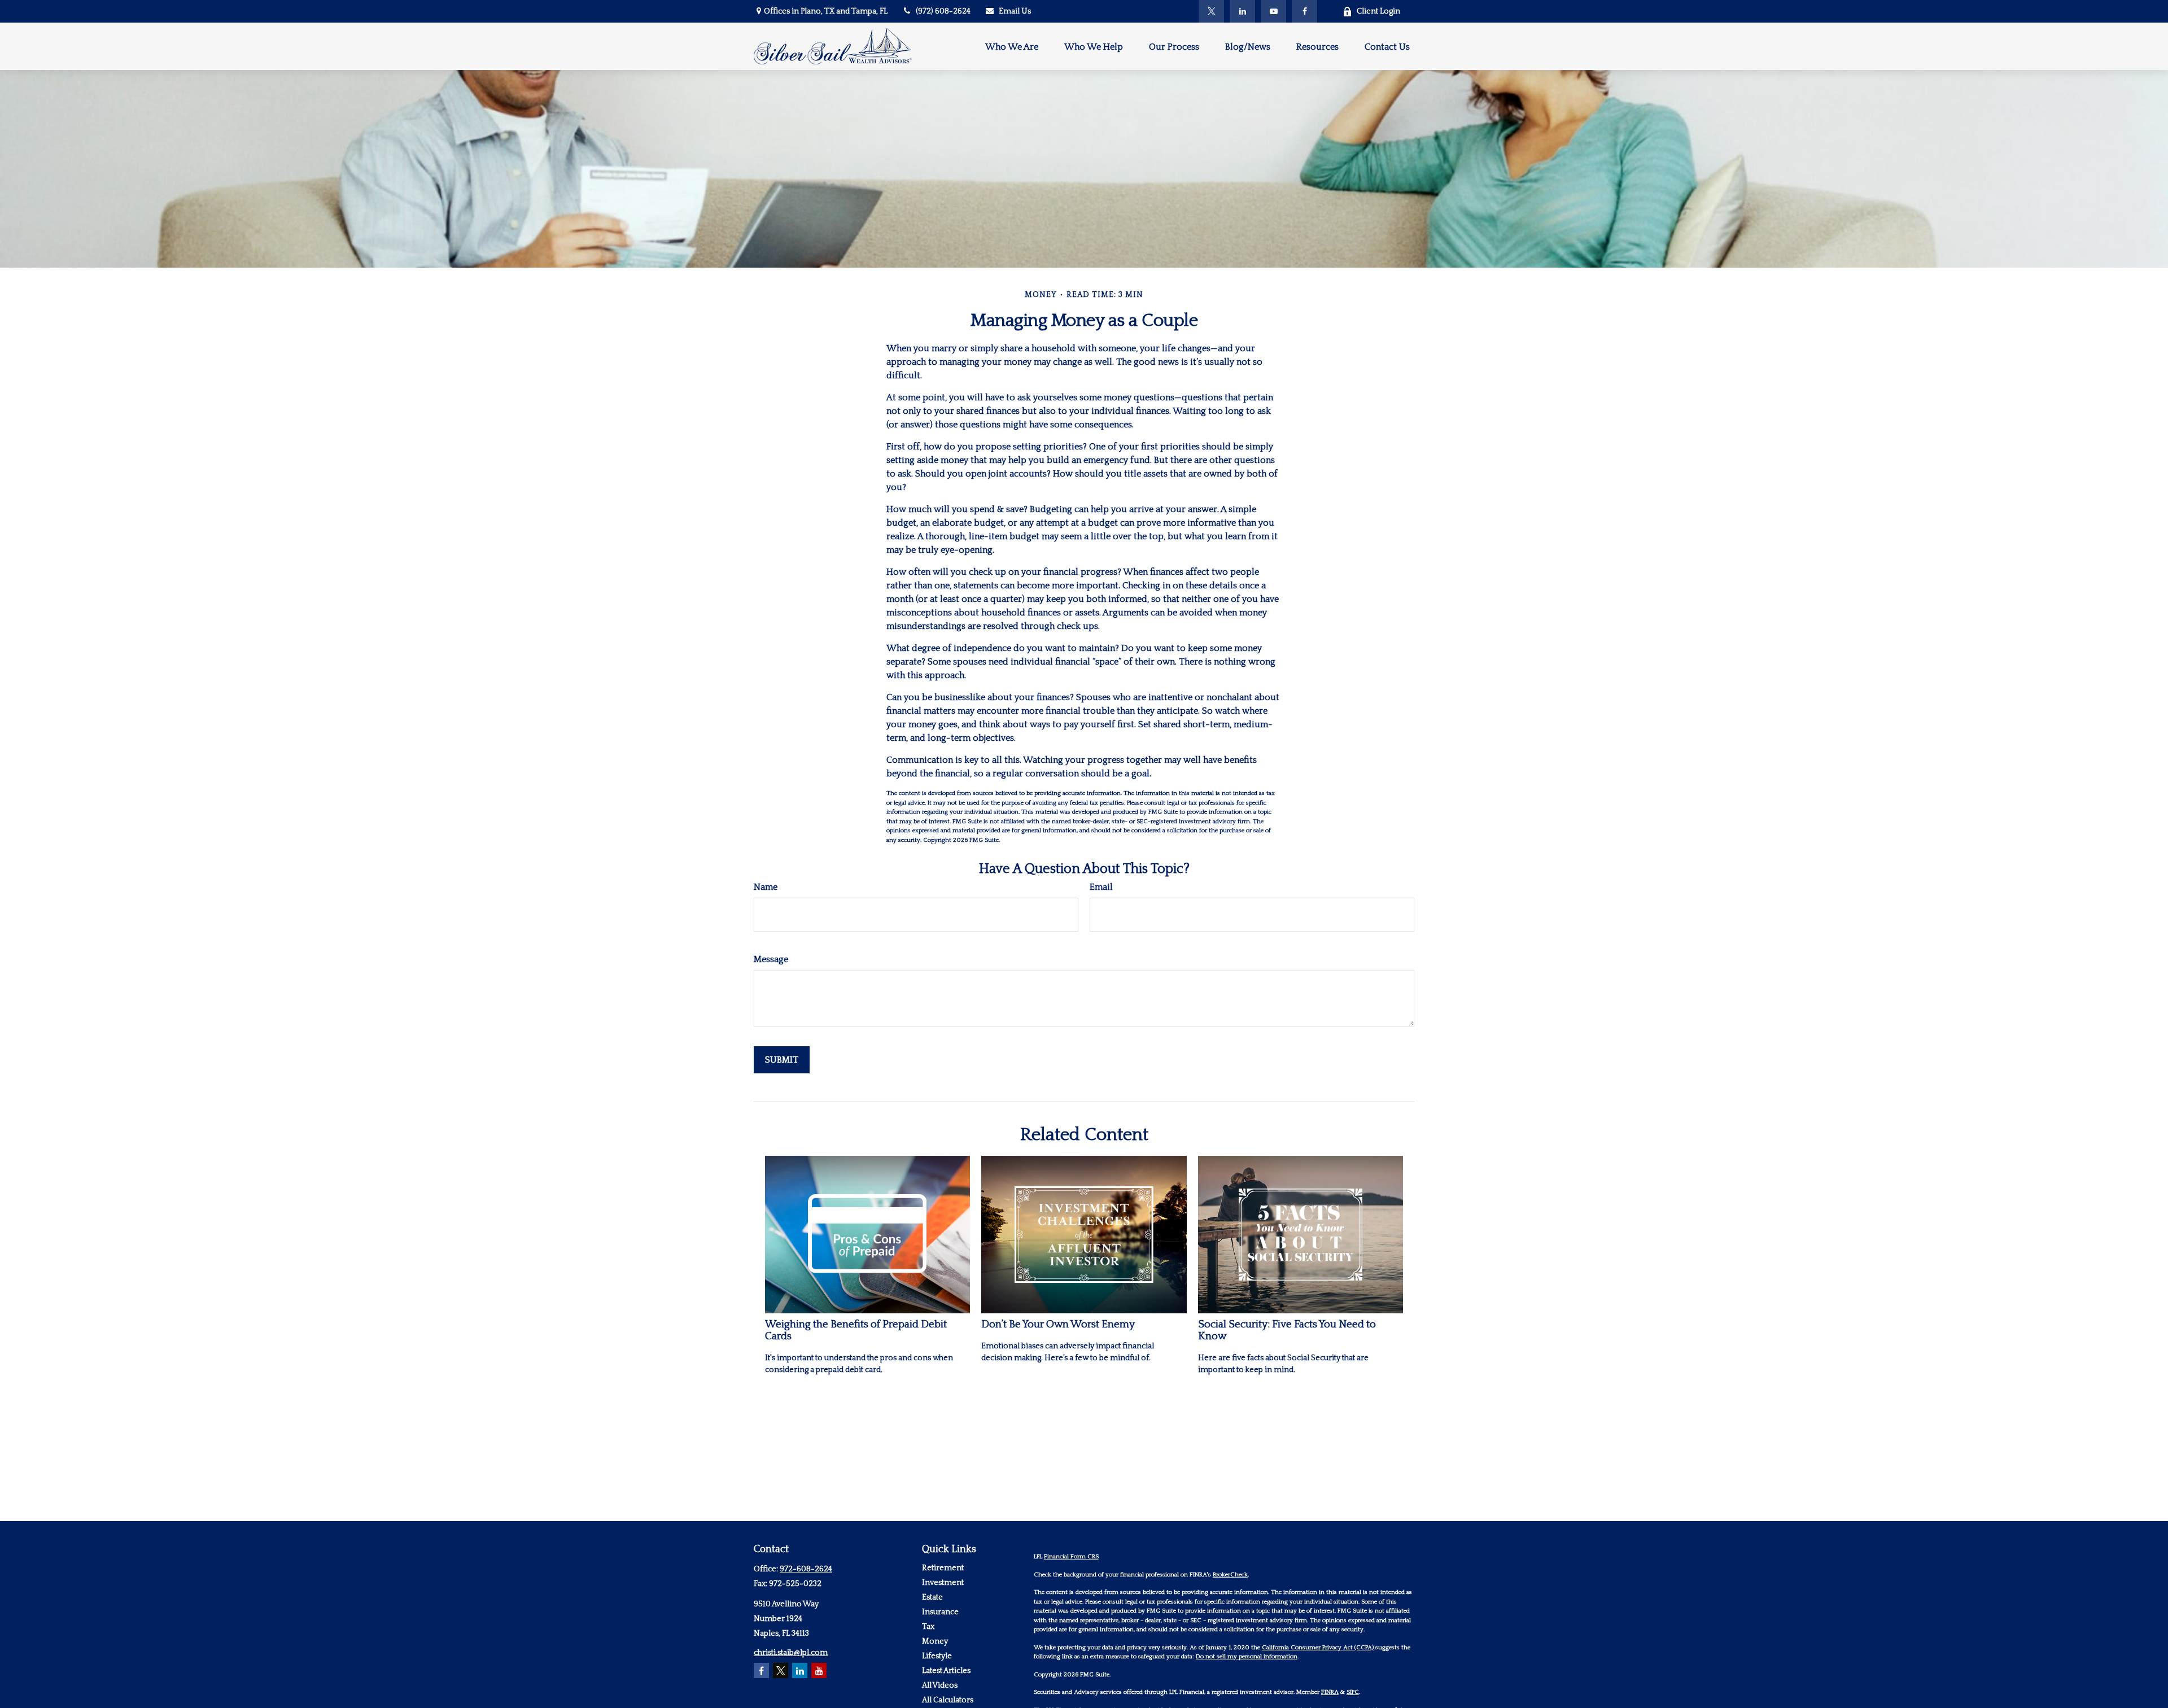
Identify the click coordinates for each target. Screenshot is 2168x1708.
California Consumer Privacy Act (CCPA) (1318, 1648)
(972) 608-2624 (943, 11)
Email (1101, 887)
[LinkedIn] (1242, 11)
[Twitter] (1211, 11)
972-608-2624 (806, 1569)
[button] (1012, 46)
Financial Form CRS (1071, 1557)
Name (766, 887)
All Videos (940, 1685)
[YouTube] (1273, 11)
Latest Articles (946, 1671)
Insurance (940, 1612)
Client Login (1378, 11)
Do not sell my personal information (1247, 1657)
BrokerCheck (1230, 1575)
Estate (932, 1597)
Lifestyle (937, 1656)
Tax (928, 1627)
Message (771, 959)
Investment (943, 1583)
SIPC (1353, 1692)
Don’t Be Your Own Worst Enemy (1058, 1324)
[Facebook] (1304, 11)
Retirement (943, 1568)
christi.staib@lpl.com (791, 1653)
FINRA (1330, 1692)
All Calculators (948, 1700)
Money (935, 1641)
